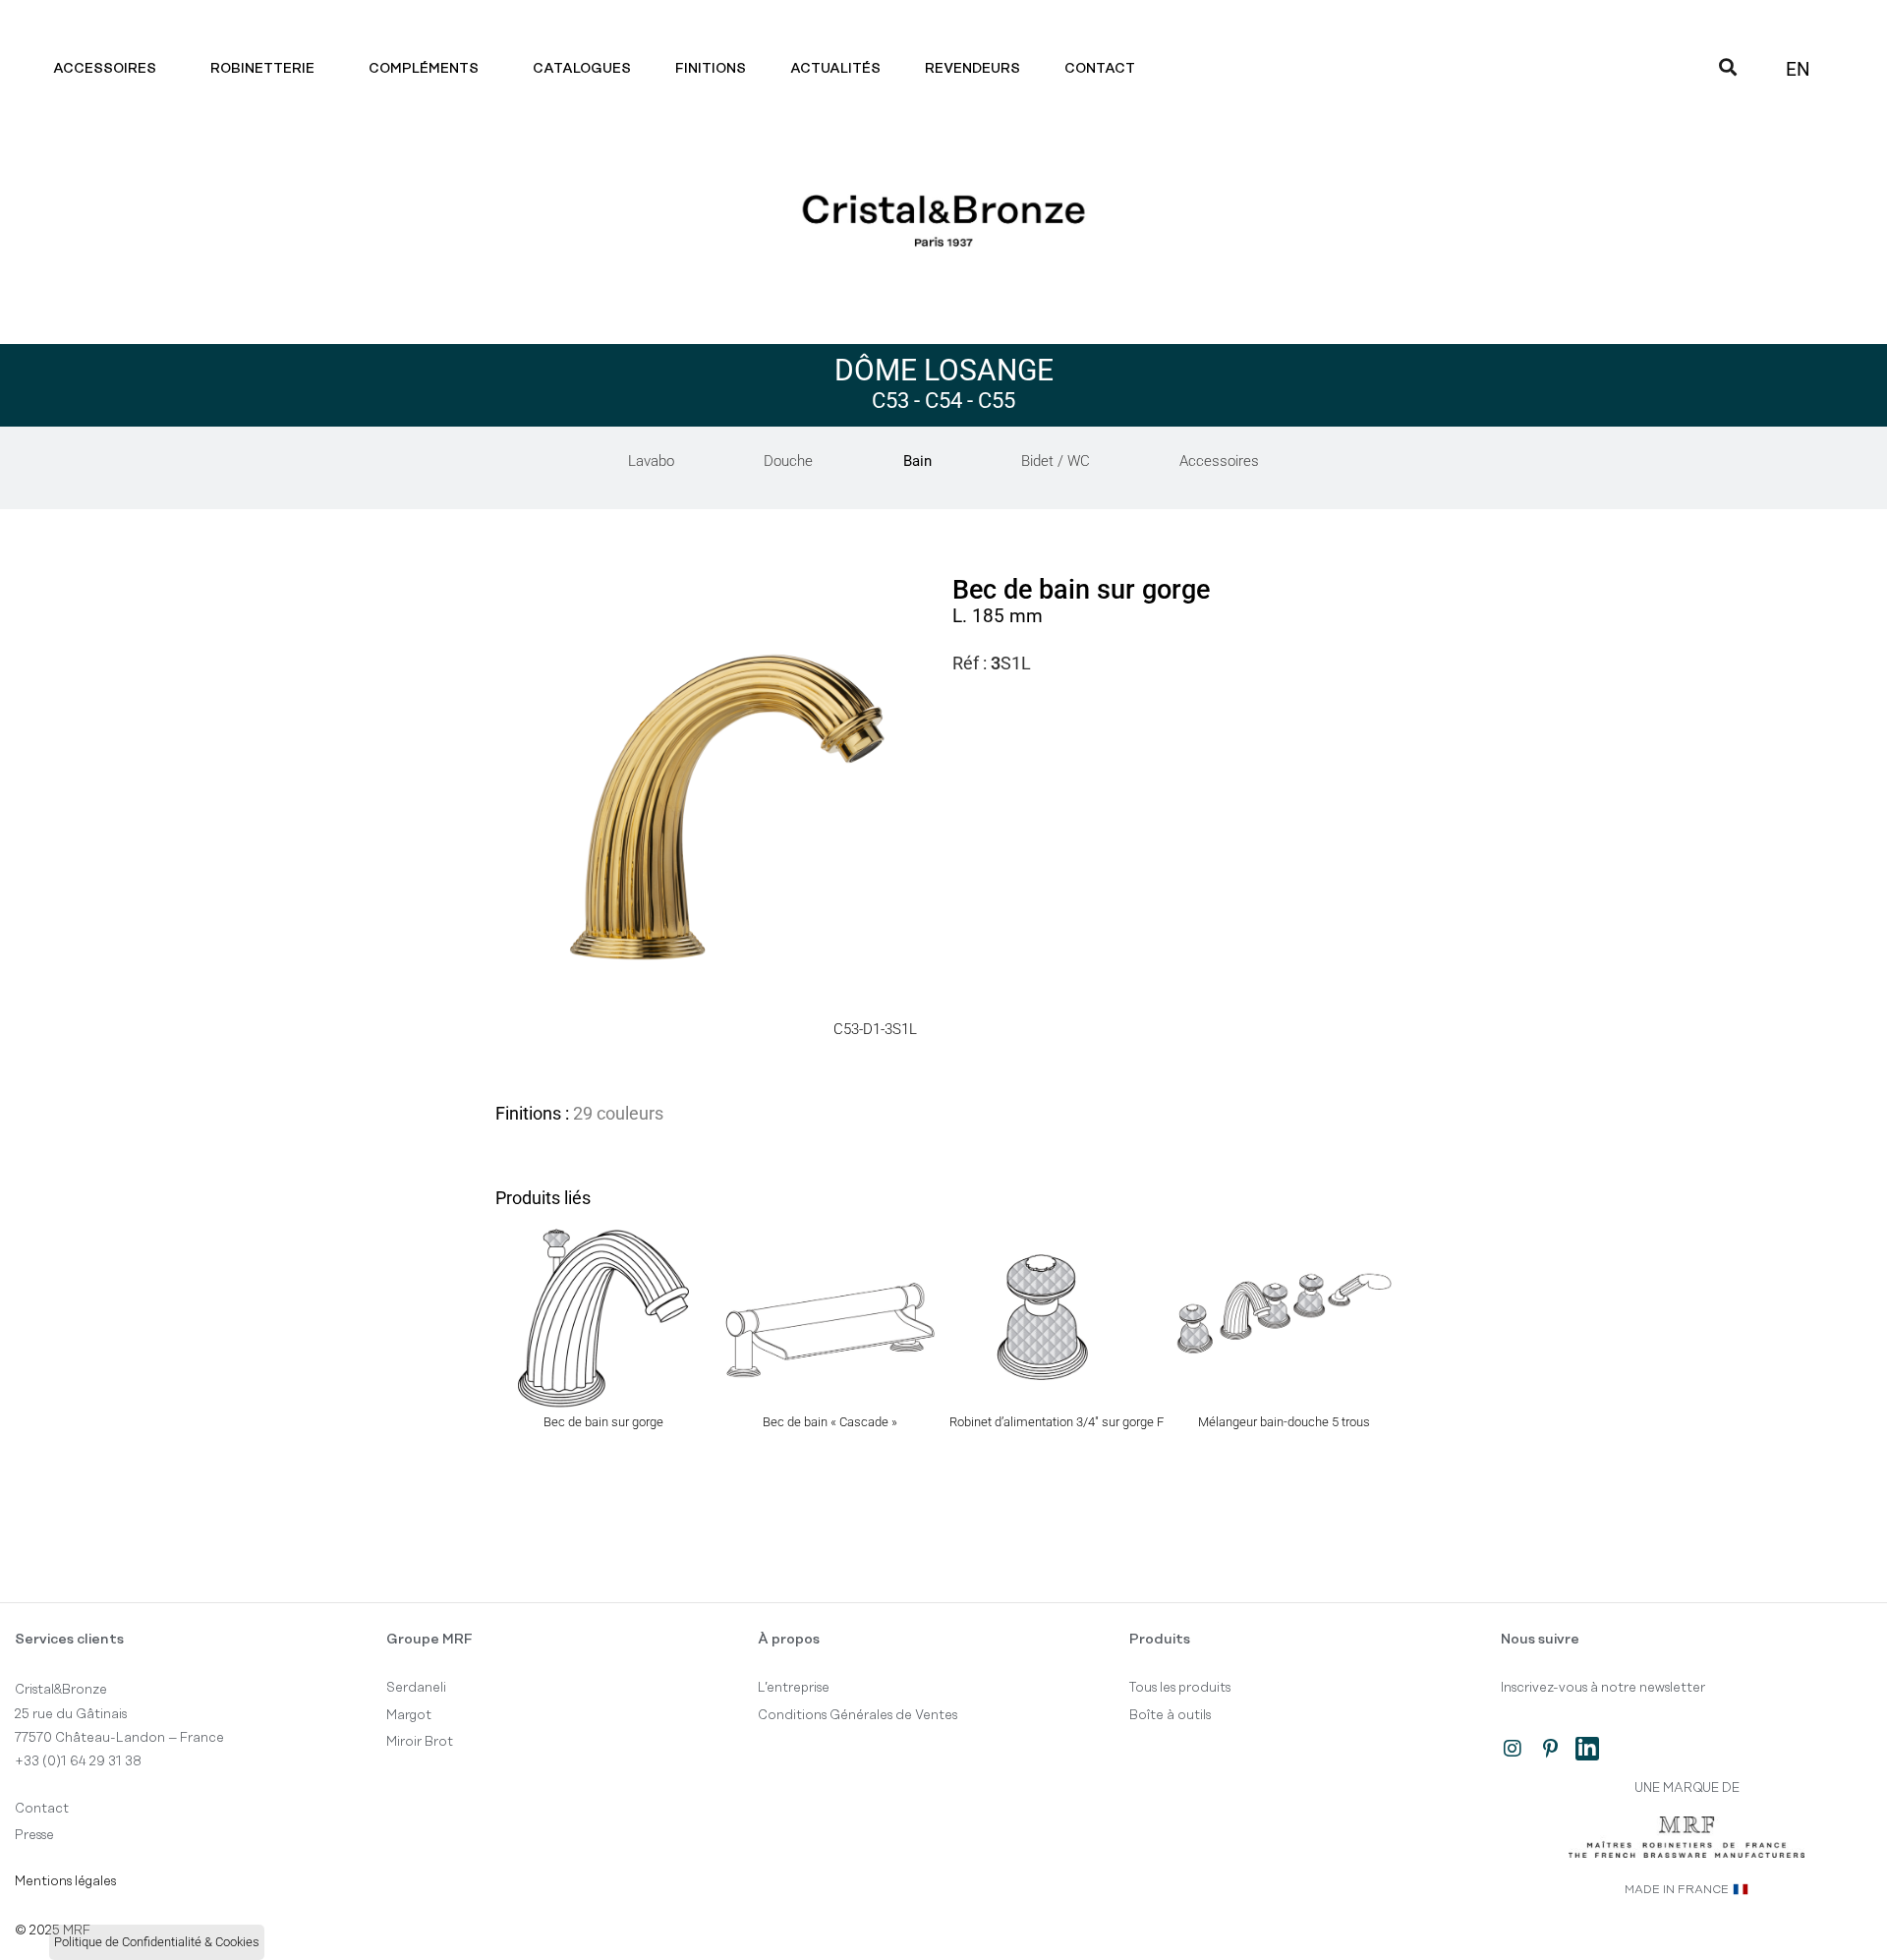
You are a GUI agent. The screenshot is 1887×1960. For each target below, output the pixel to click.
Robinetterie (262, 69)
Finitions (711, 69)
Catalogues (582, 69)
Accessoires (105, 69)
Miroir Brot (420, 1742)
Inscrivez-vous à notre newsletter (1603, 1688)
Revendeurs (972, 69)
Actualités (835, 69)
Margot (409, 1715)
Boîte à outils (1170, 1715)
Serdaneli (416, 1688)
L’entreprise (794, 1688)
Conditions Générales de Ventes (858, 1715)
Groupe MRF (429, 1640)
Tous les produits (1180, 1688)
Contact (1100, 69)
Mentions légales (65, 1881)
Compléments (424, 69)
